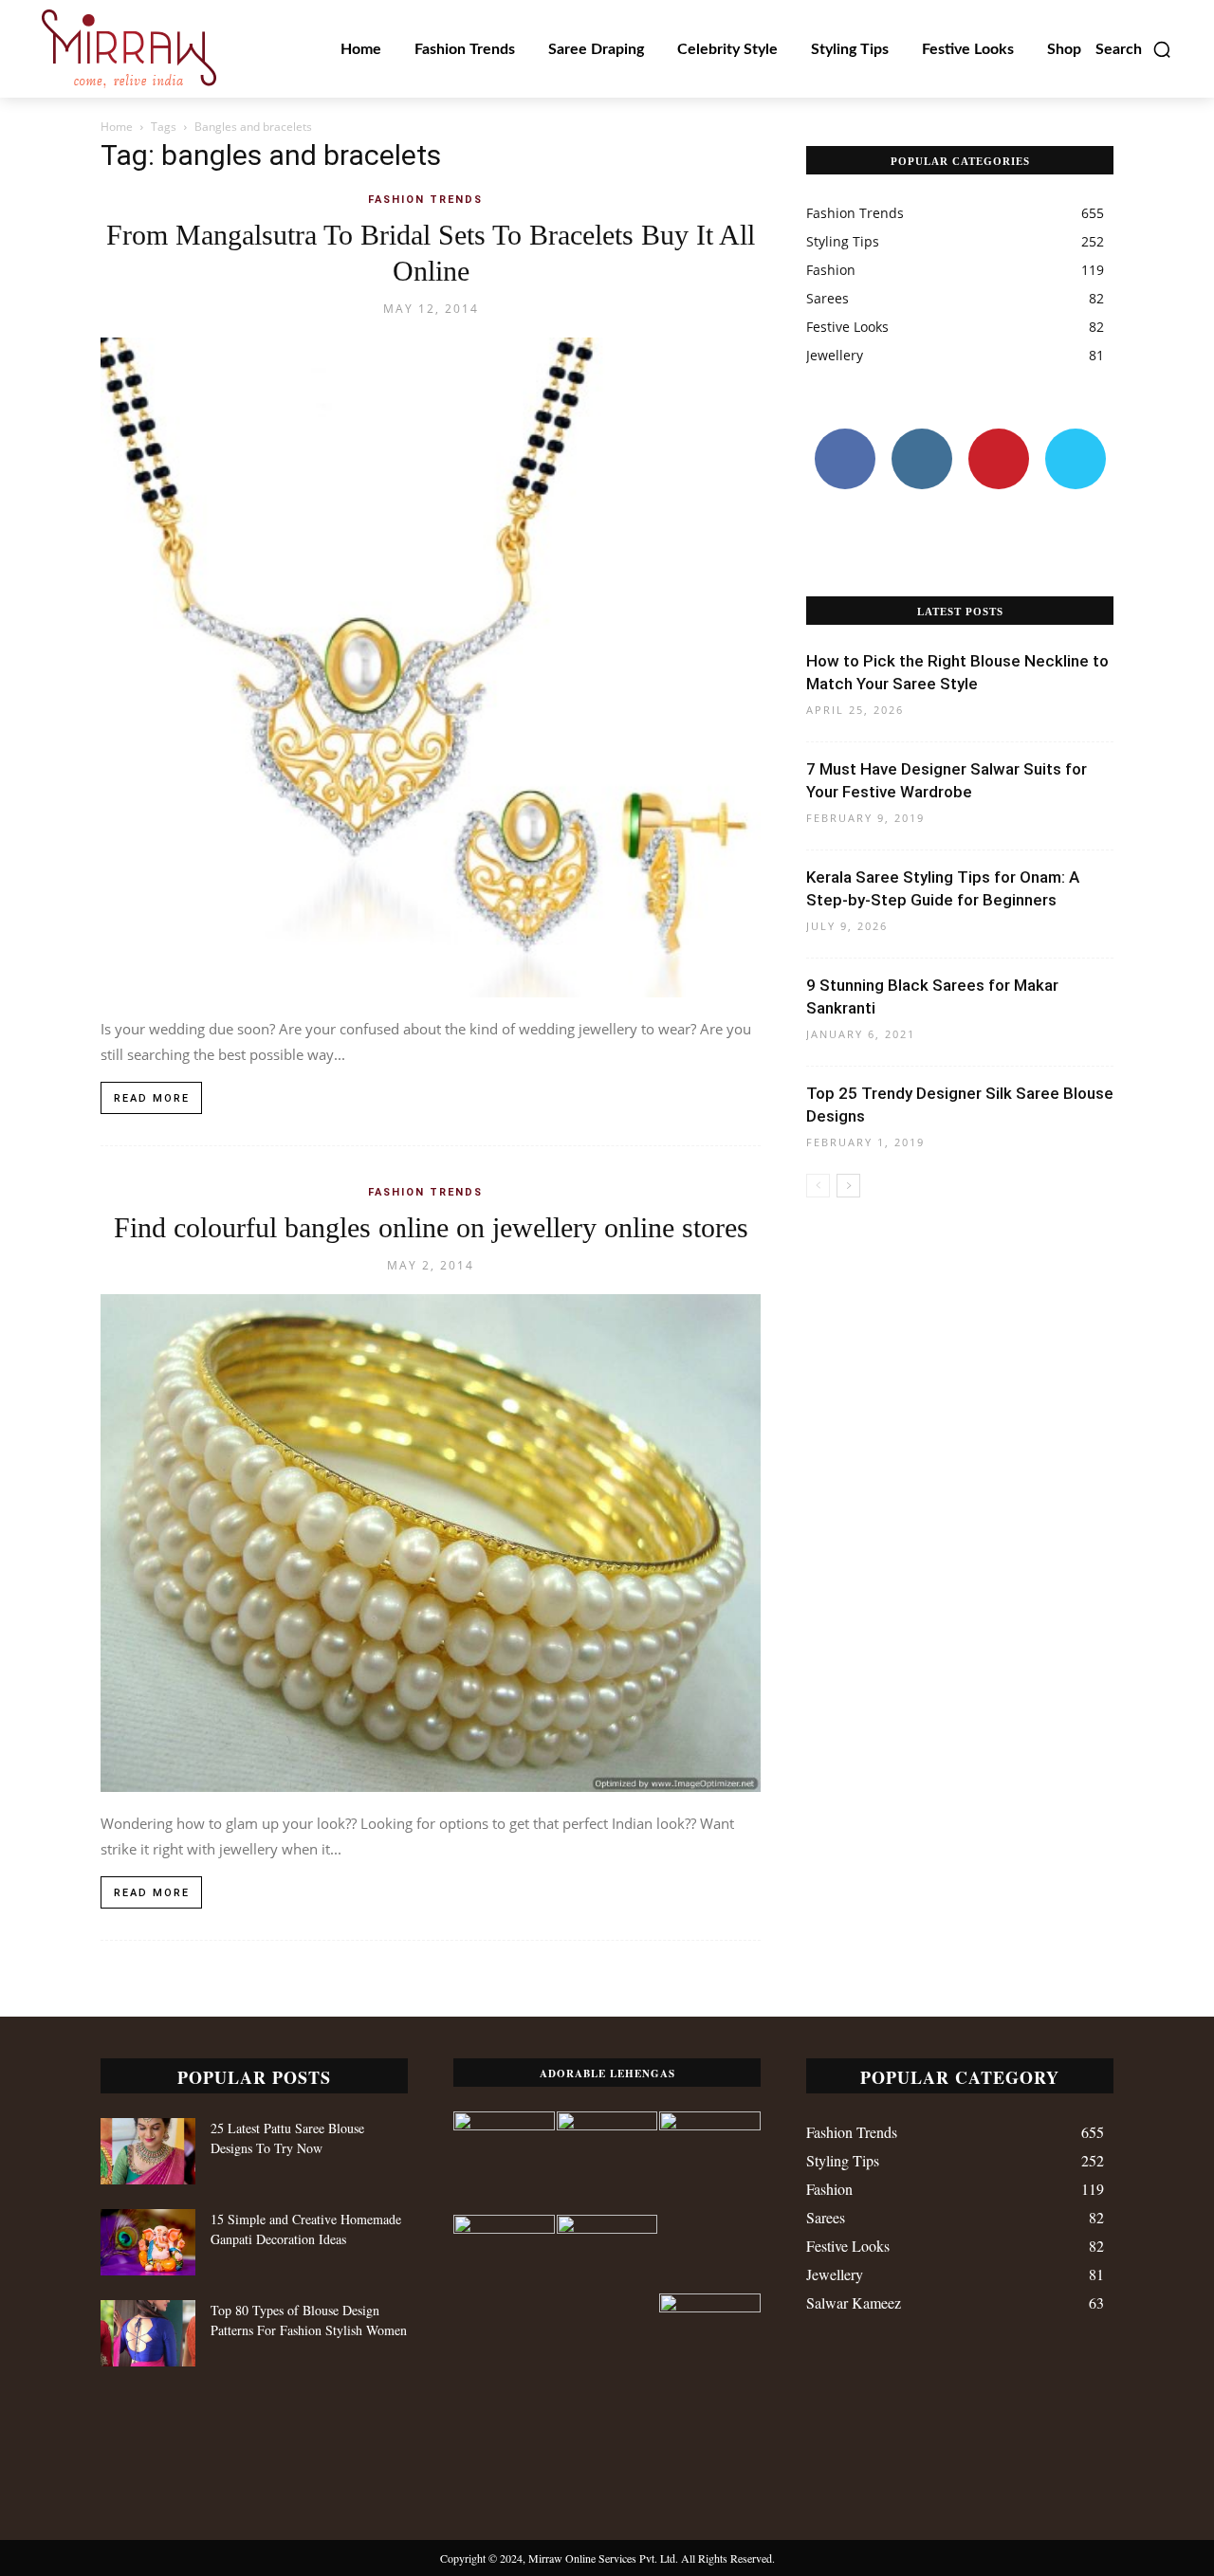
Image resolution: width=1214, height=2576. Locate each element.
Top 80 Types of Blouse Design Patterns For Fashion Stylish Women (309, 2320)
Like (845, 436)
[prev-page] (818, 1186)
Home (117, 127)
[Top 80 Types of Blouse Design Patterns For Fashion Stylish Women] (148, 2333)
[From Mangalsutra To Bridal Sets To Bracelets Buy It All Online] (431, 667)
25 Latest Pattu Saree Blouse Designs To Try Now (287, 2138)
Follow (921, 436)
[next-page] (848, 1186)
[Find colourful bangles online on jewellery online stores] (431, 1543)
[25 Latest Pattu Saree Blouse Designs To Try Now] (148, 2151)
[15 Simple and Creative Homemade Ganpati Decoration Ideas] (148, 2242)
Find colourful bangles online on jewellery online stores (431, 1227)
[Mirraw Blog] (129, 49)
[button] (1134, 49)
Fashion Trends (425, 200)
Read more (152, 1098)
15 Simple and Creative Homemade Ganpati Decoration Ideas (306, 2229)
